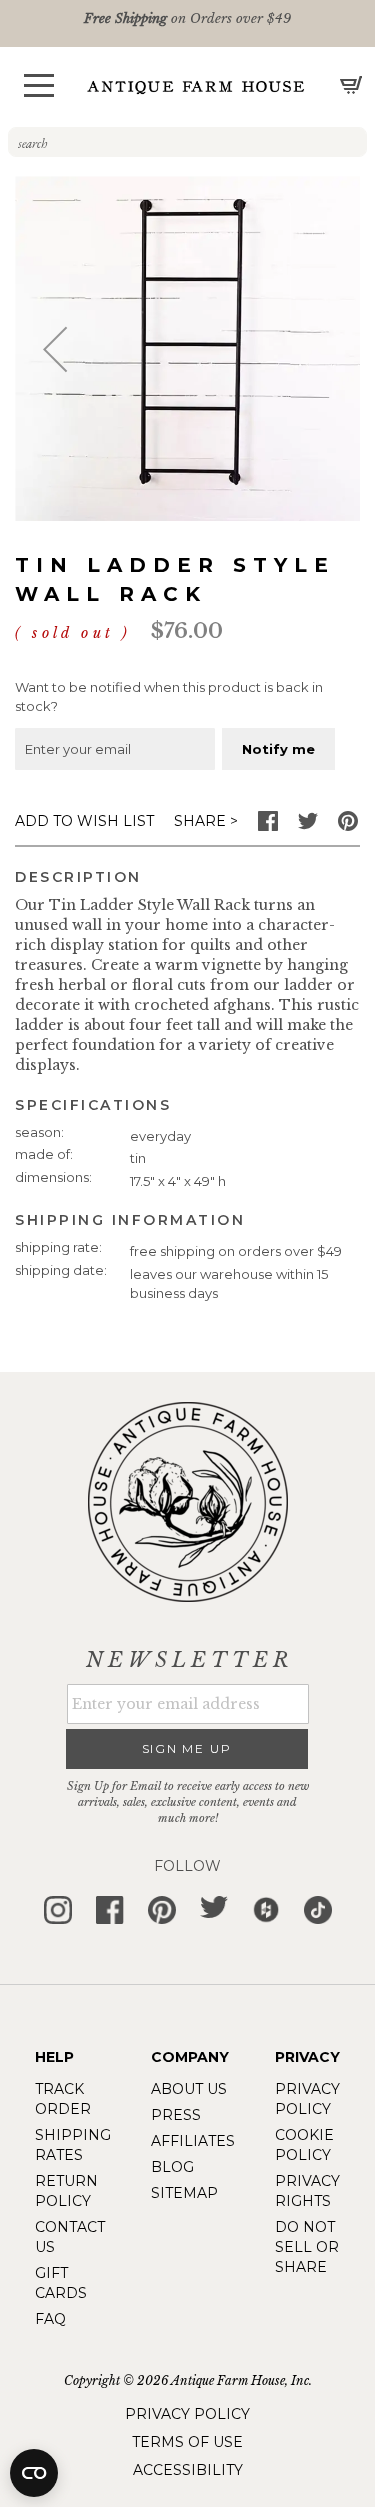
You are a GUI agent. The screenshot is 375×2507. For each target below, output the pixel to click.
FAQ (50, 2319)
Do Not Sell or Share (307, 2247)
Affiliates (193, 2141)
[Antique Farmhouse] (196, 86)
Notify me (278, 749)
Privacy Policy (187, 2414)
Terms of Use (187, 2442)
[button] (39, 85)
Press (176, 2115)
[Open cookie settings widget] (34, 2473)
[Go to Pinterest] (348, 826)
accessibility (188, 2470)
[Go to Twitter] (308, 826)
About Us (189, 2089)
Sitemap (184, 2193)
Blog (172, 2167)
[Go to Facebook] (268, 826)
